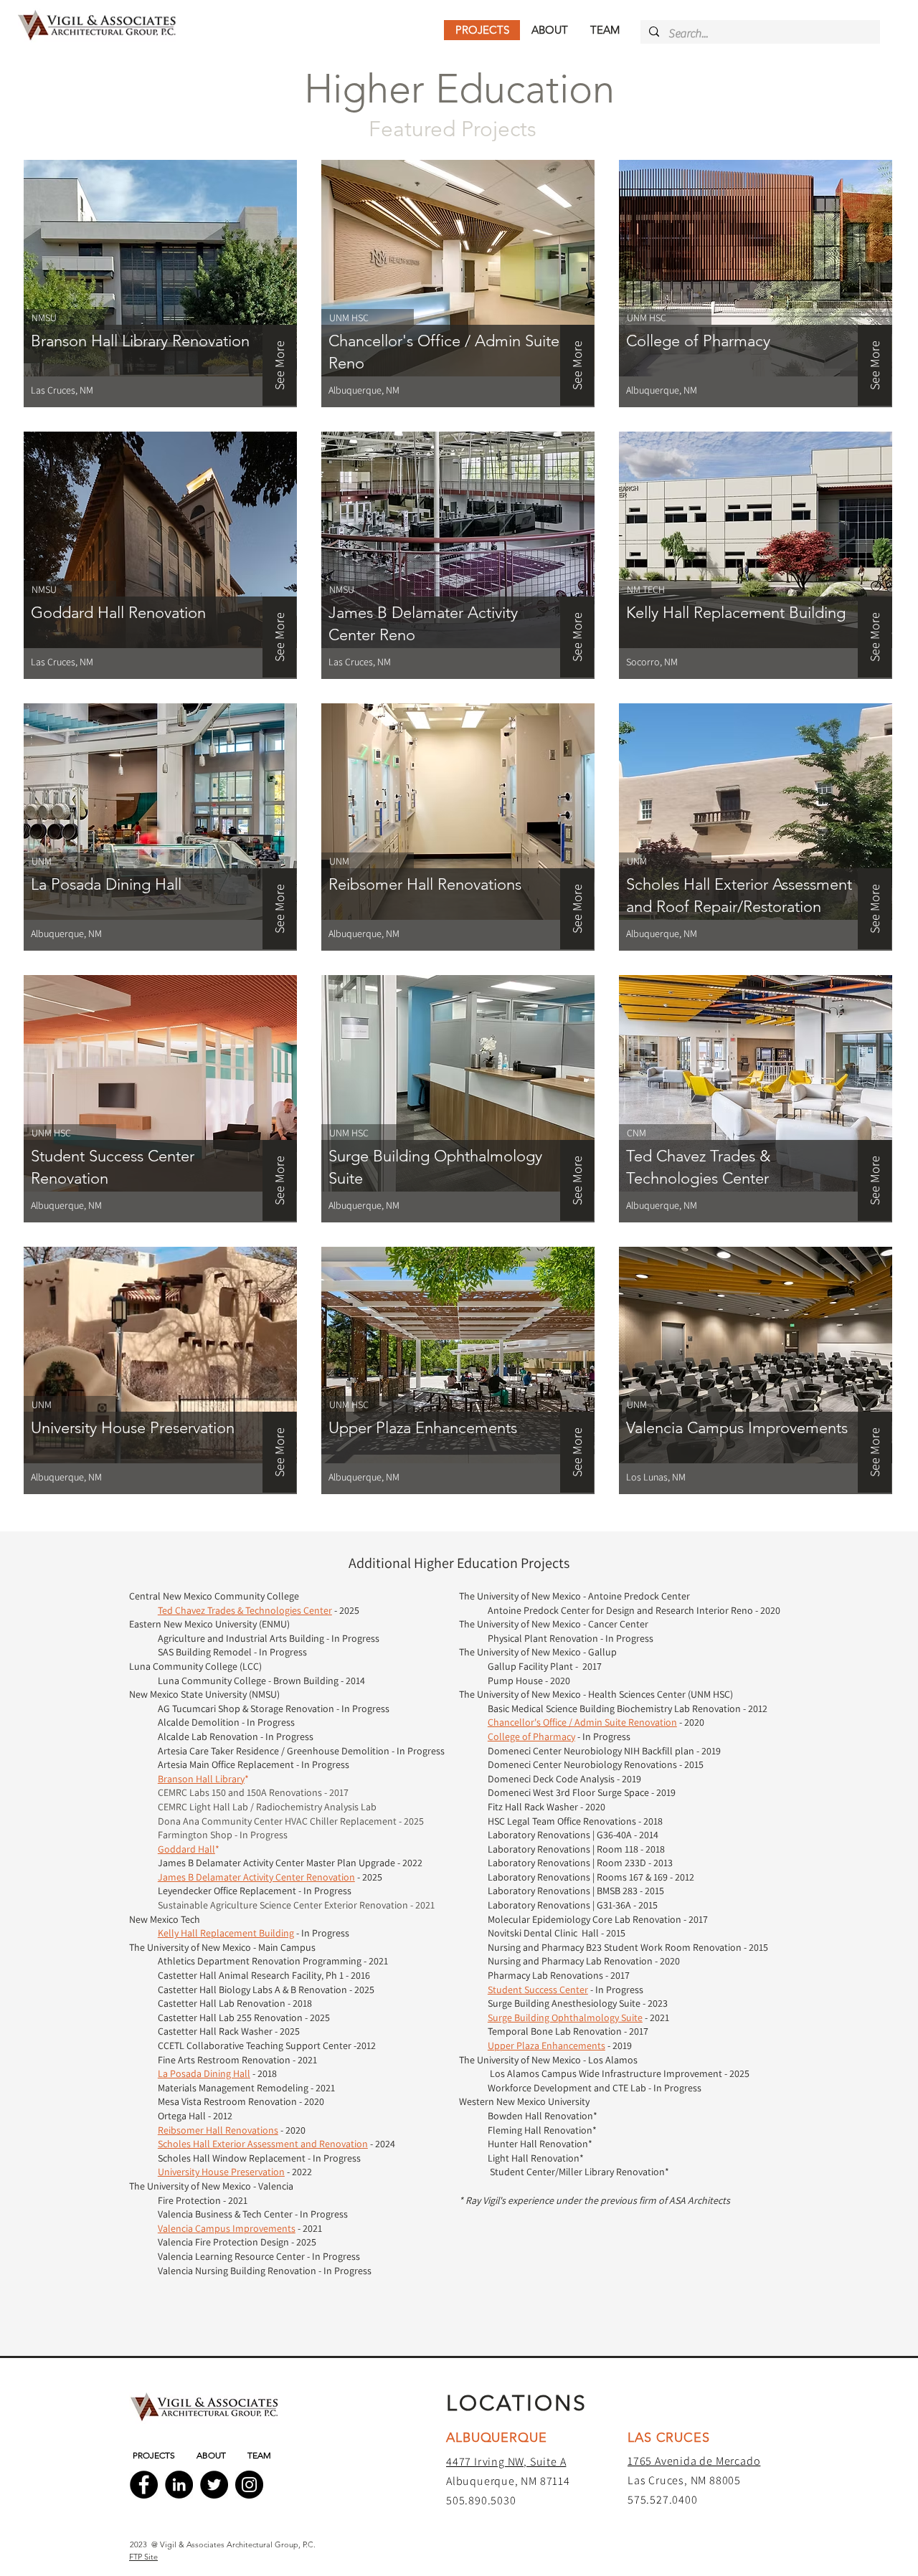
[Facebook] (144, 2485)
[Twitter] (214, 2485)
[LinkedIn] (179, 2485)
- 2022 (301, 2172)
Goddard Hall (186, 1849)
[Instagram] (249, 2485)
